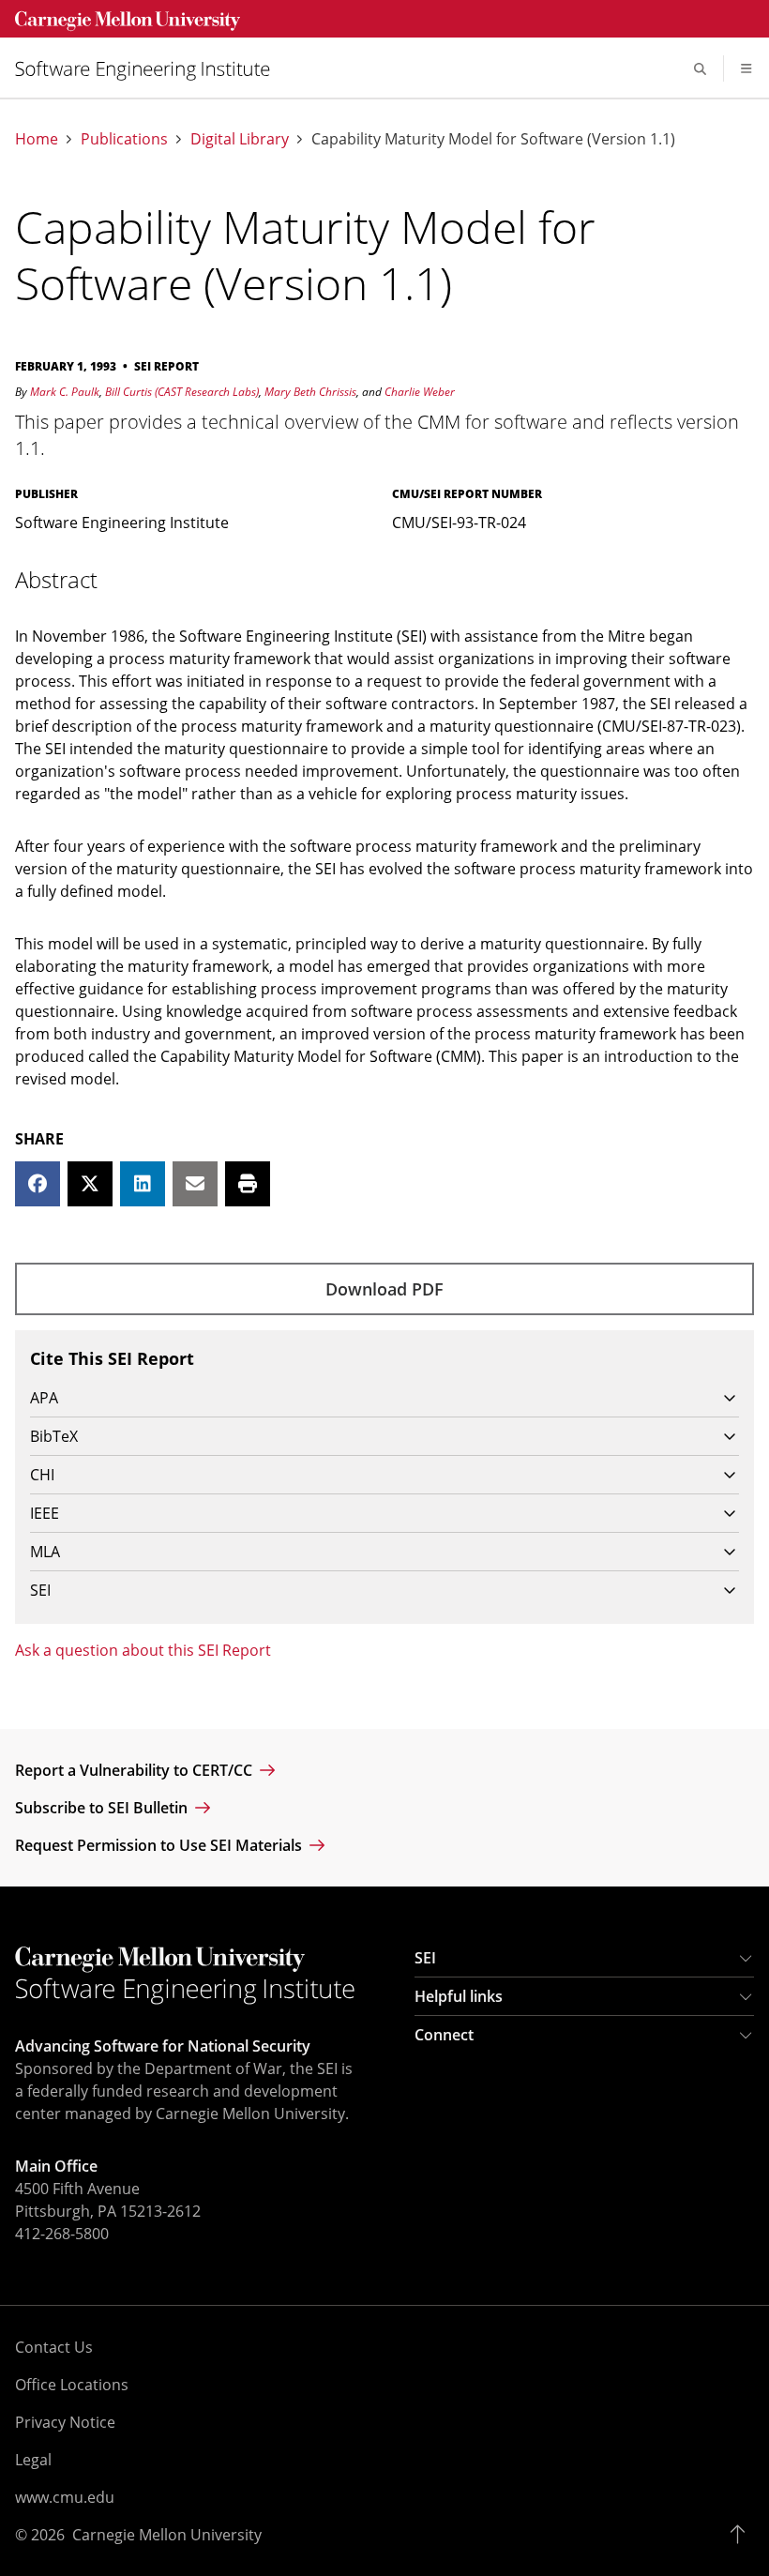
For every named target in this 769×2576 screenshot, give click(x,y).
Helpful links (459, 1996)
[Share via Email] (195, 1184)
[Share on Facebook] (38, 1184)
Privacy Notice (65, 2422)
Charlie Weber (420, 392)
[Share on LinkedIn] (143, 1184)
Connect (444, 2035)
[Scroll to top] (742, 2535)
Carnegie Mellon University (167, 2535)
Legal (33, 2460)
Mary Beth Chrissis (310, 392)
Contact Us (54, 2347)
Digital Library (240, 139)
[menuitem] (150, 69)
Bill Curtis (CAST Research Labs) (182, 392)
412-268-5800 (62, 2234)
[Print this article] (248, 1184)
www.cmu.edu (65, 2497)
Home (37, 139)
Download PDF (384, 1289)
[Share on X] (90, 1184)
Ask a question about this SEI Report (143, 1650)
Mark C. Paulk (65, 392)
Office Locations (72, 2385)
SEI (425, 1958)
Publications (124, 139)
